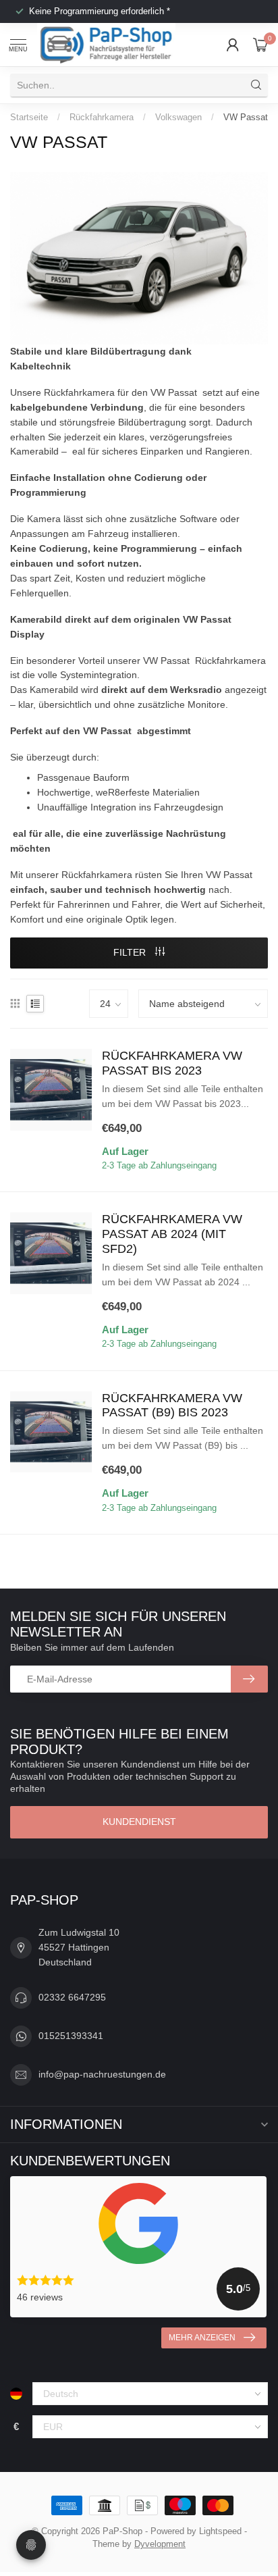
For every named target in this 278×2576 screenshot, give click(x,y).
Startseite (29, 117)
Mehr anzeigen (202, 2338)
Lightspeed (220, 2531)
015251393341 (71, 2036)
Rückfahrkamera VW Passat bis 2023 (172, 1063)
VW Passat (246, 117)
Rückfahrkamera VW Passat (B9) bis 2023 (172, 1406)
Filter (131, 952)
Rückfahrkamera (102, 117)
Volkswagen (178, 117)
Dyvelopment (160, 2544)
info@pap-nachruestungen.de (102, 2074)
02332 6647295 (72, 1997)
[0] (260, 45)
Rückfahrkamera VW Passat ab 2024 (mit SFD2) (172, 1234)
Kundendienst (139, 1822)
